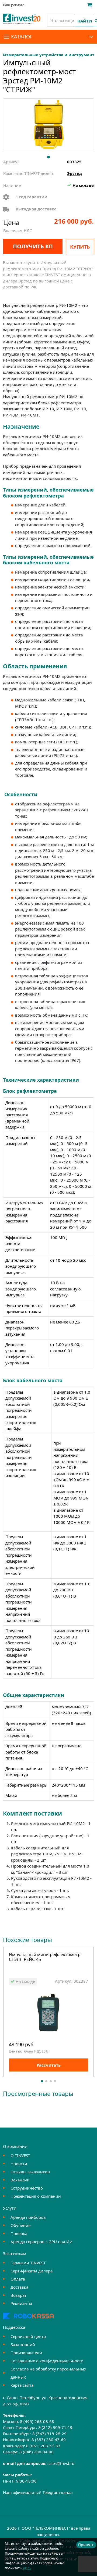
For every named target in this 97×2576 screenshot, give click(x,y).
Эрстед (75, 173)
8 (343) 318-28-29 (49, 2434)
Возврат (18, 2295)
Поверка (19, 2233)
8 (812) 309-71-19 (55, 2427)
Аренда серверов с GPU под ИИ (42, 2242)
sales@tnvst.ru (61, 2463)
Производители (26, 2353)
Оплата (18, 2279)
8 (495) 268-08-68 (37, 2421)
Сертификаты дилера (32, 2271)
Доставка (19, 2287)
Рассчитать (49, 2065)
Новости (19, 2164)
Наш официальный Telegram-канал (38, 2492)
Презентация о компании (36, 2196)
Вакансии (20, 2180)
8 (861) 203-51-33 (43, 2446)
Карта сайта (22, 2385)
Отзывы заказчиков (30, 2172)
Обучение (20, 2225)
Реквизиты (21, 2303)
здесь (27, 2568)
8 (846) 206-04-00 (37, 2452)
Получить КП (33, 246)
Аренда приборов (28, 2217)
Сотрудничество (27, 2188)
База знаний (23, 2344)
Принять (86, 2545)
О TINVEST (20, 2155)
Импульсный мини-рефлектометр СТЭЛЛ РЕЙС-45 (45, 1957)
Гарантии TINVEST (28, 2263)
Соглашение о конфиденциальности (47, 2361)
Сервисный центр (28, 2336)
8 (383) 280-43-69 (49, 2440)
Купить (80, 247)
